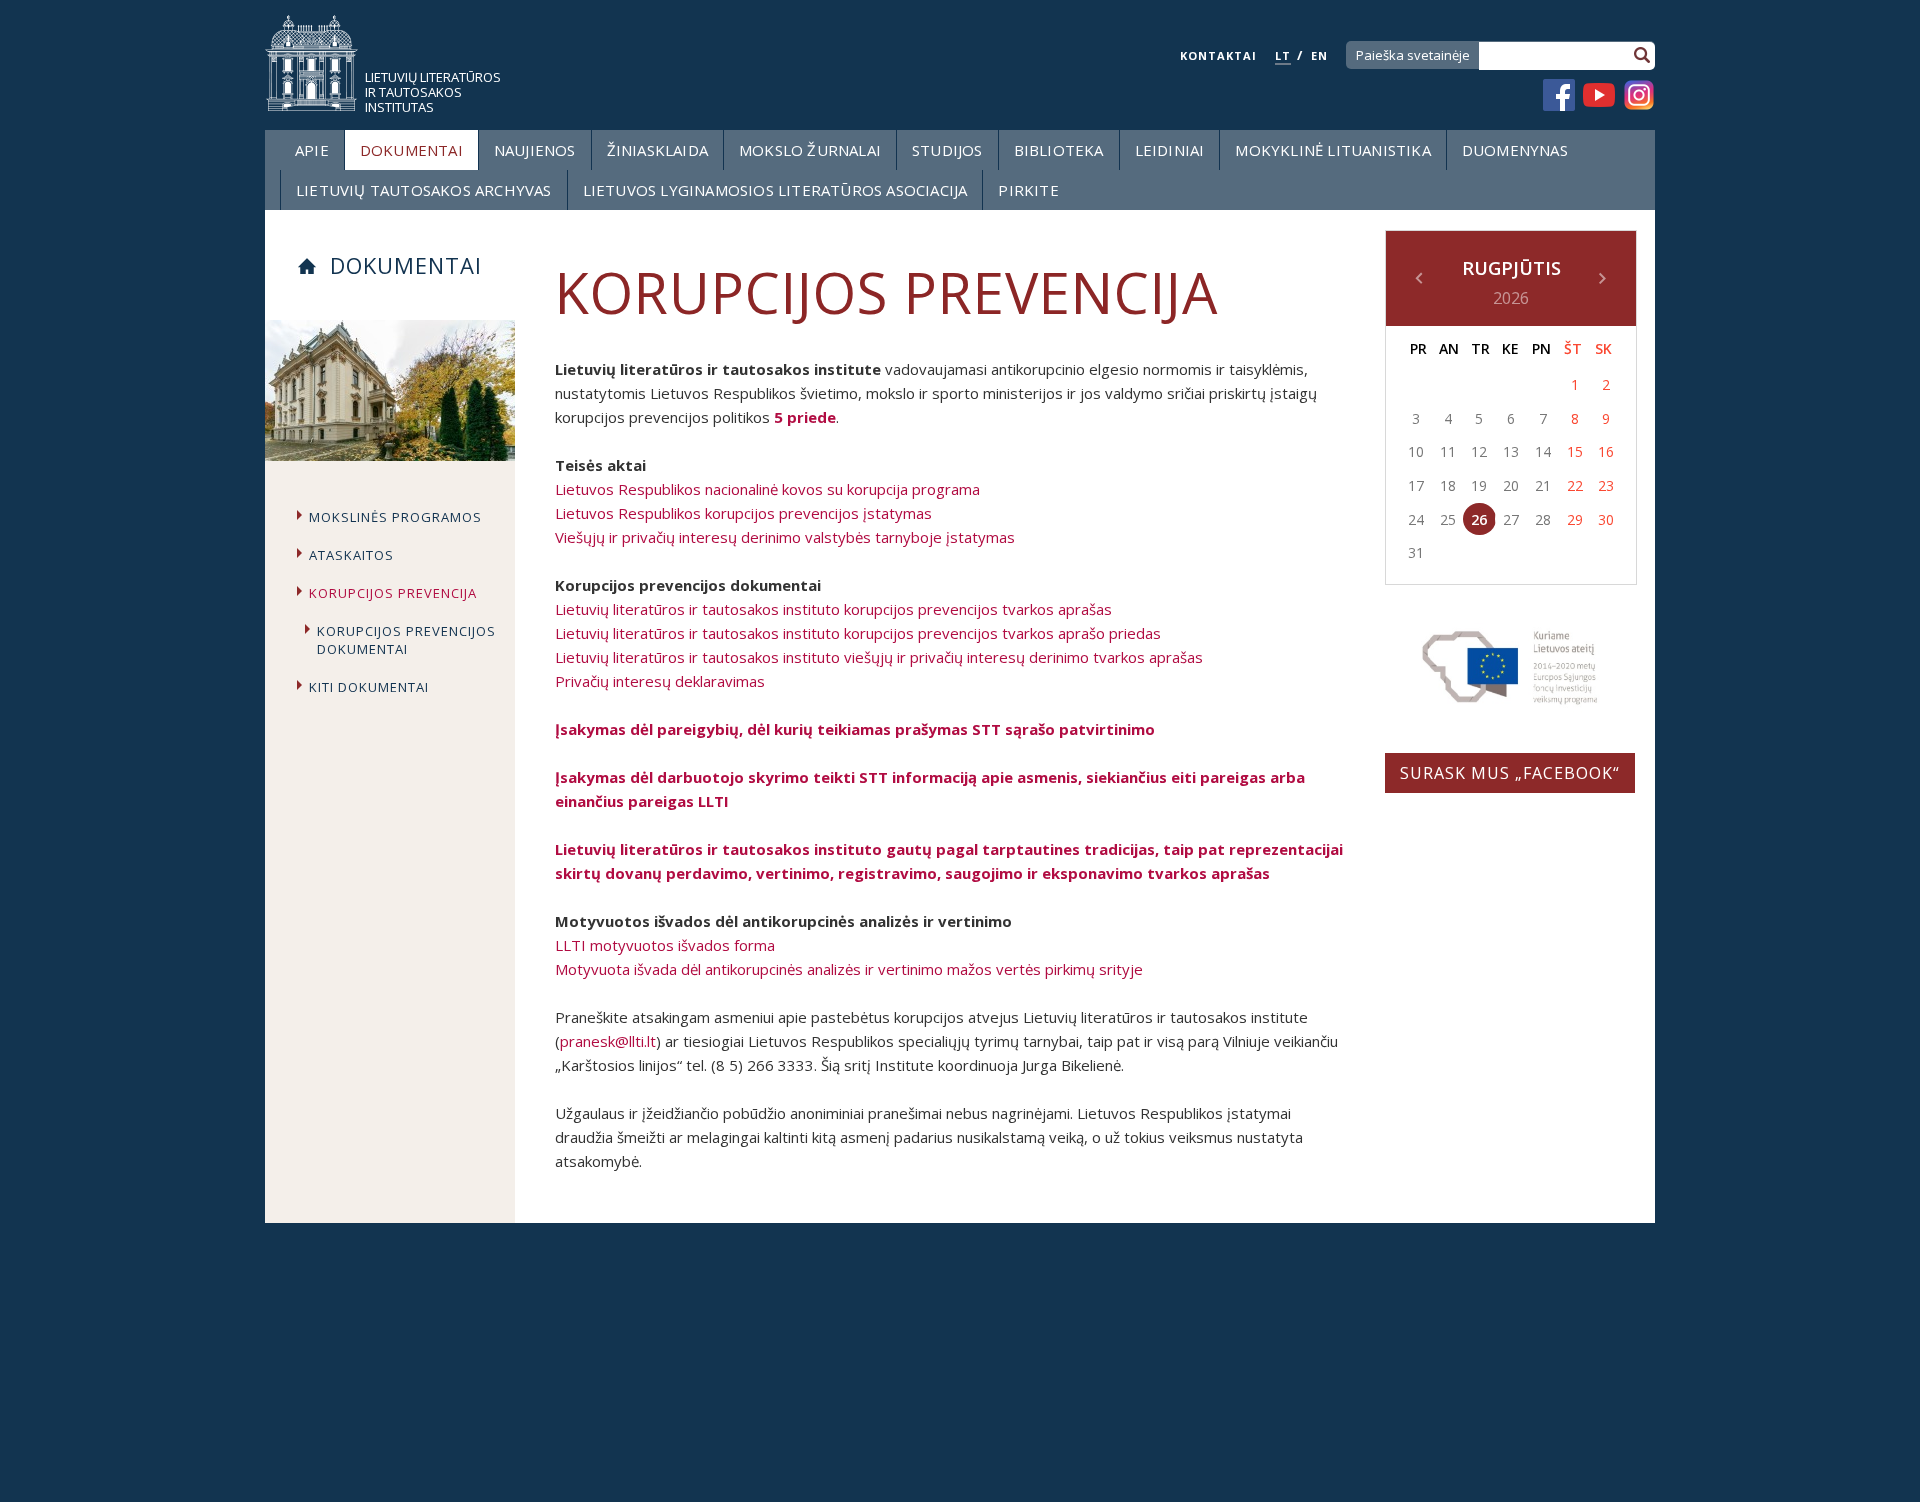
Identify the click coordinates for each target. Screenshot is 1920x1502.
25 (1448, 519)
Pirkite (1028, 190)
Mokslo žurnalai (810, 150)
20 (1511, 485)
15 (1575, 451)
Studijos (947, 150)
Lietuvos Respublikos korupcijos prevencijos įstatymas (743, 513)
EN (1319, 55)
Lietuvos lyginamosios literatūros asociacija (775, 190)
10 (1416, 451)
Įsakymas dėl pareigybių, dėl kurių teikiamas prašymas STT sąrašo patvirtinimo (855, 729)
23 (1606, 485)
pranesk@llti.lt (608, 1041)
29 (1575, 519)
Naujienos (535, 150)
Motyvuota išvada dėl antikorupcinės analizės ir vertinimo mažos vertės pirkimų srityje (849, 969)
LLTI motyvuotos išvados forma (665, 945)
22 (1575, 485)
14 (1543, 451)
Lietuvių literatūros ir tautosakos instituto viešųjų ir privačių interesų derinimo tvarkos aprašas (879, 657)
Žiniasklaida (657, 150)
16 (1606, 451)
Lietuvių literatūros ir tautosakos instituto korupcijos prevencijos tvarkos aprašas (833, 609)
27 (1511, 519)
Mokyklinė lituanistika (1332, 150)
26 (1479, 519)
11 (1448, 451)
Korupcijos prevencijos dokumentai (406, 640)
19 (1479, 485)
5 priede (805, 417)
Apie (312, 150)
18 (1448, 485)
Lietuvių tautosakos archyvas (424, 190)
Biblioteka (1059, 150)
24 (1416, 519)
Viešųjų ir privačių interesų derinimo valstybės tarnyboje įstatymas (785, 537)
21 (1543, 485)
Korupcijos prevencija (393, 593)
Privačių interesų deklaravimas (660, 681)
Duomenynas (1515, 150)
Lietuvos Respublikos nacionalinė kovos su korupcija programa (767, 489)
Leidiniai (1170, 150)
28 (1543, 519)
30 (1606, 519)
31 (1416, 552)
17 (1416, 485)
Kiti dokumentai (369, 687)
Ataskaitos (351, 555)
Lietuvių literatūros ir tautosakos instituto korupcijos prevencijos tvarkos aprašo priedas (858, 633)
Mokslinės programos (395, 517)
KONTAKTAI (1218, 55)
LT (1283, 55)
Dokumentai (411, 150)
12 (1479, 451)
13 (1511, 451)
